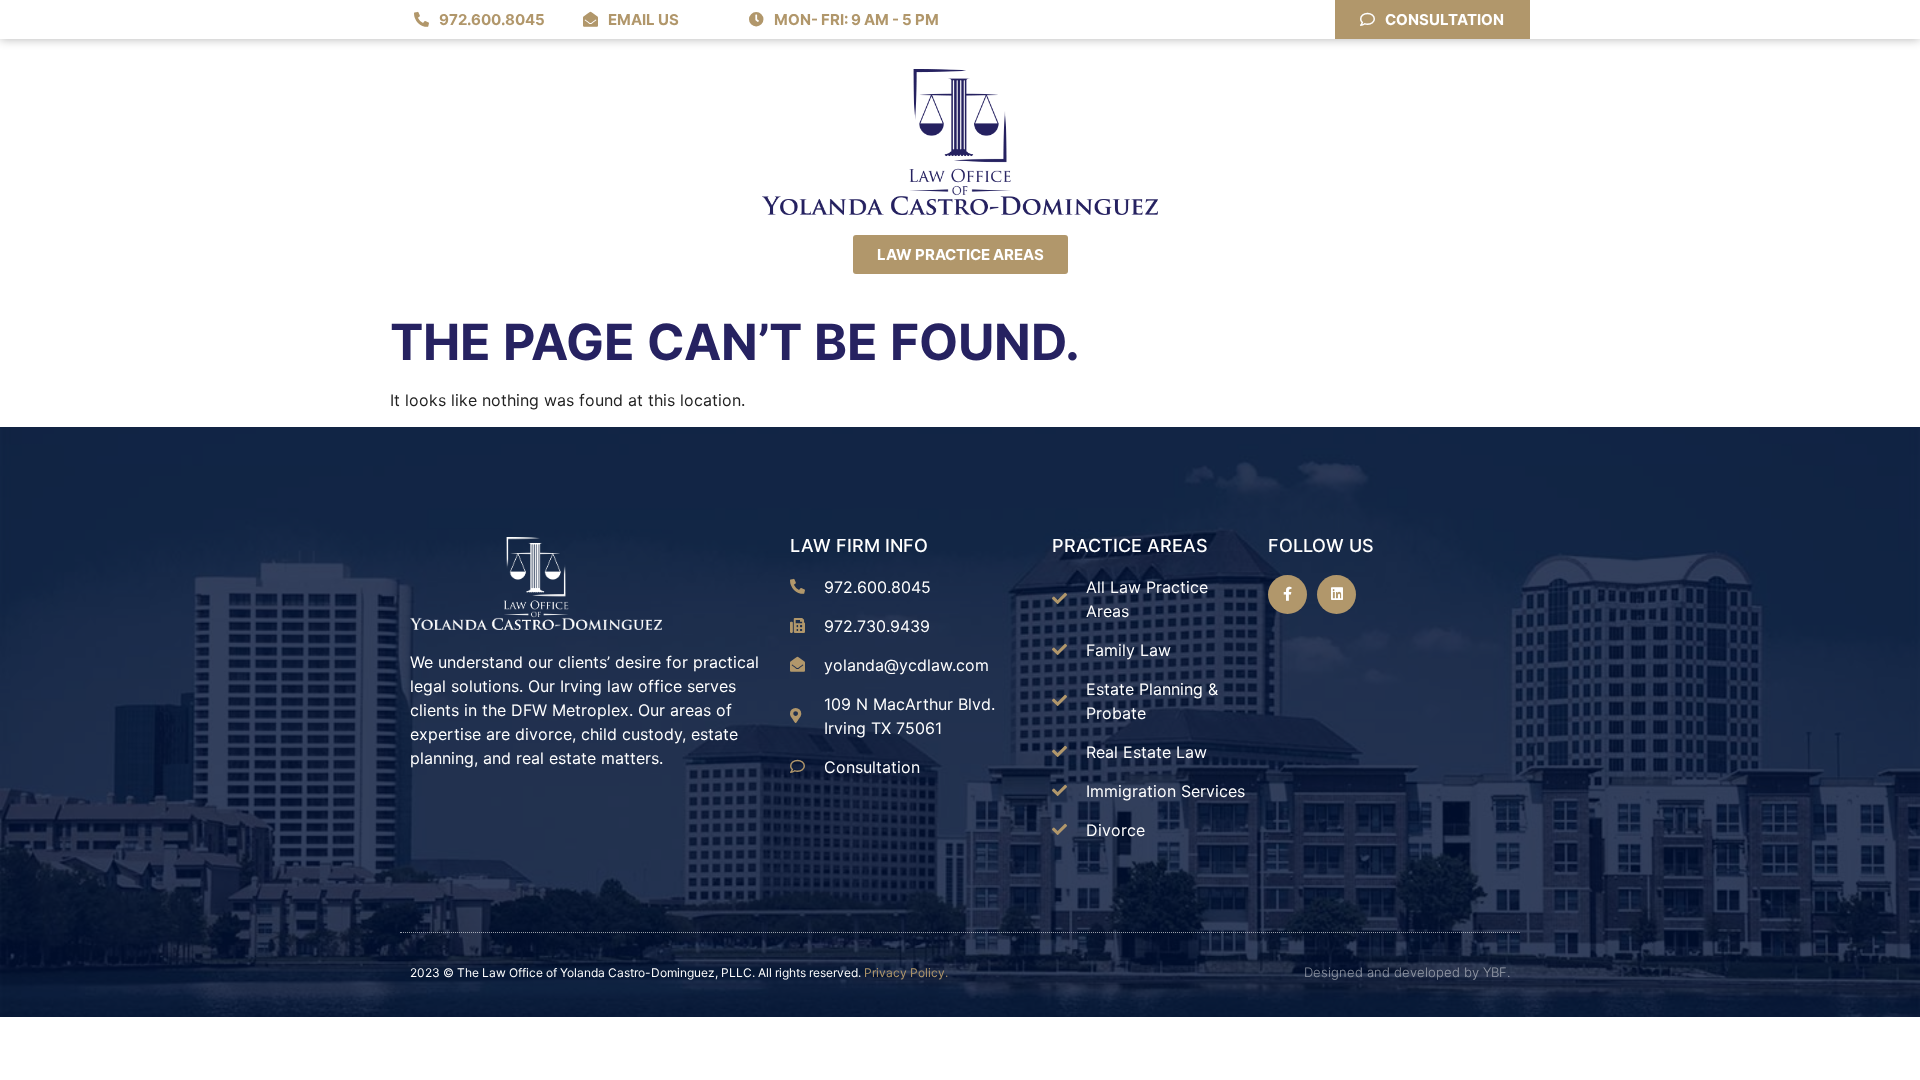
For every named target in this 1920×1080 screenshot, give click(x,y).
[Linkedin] (1336, 594)
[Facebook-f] (1287, 594)
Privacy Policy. (906, 972)
